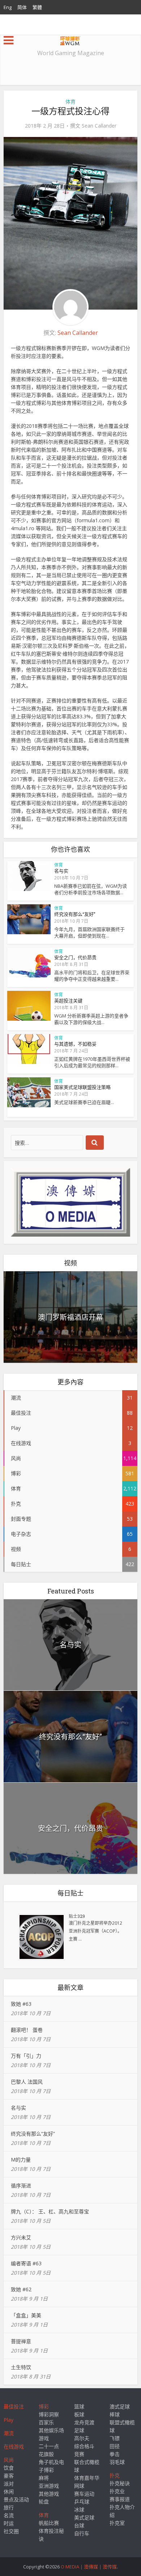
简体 (22, 7)
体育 (70, 101)
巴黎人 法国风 (27, 2082)
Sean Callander (99, 126)
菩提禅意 (21, 2341)
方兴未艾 (21, 2237)
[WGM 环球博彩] (70, 39)
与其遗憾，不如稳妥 (75, 1044)
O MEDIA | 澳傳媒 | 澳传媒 (89, 2567)
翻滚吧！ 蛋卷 (27, 2030)
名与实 (61, 871)
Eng (8, 7)
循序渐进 (21, 2185)
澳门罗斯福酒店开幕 (70, 1317)
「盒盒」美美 (26, 2315)
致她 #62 (21, 2289)
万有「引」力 (26, 2056)
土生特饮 (21, 2367)
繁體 (37, 7)
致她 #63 (21, 2004)
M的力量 (21, 2160)
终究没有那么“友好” (75, 914)
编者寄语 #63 (26, 2263)
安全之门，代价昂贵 (75, 957)
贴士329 (77, 1916)
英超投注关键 (68, 1001)
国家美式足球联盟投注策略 (82, 1087)
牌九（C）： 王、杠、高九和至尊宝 (50, 2211)
